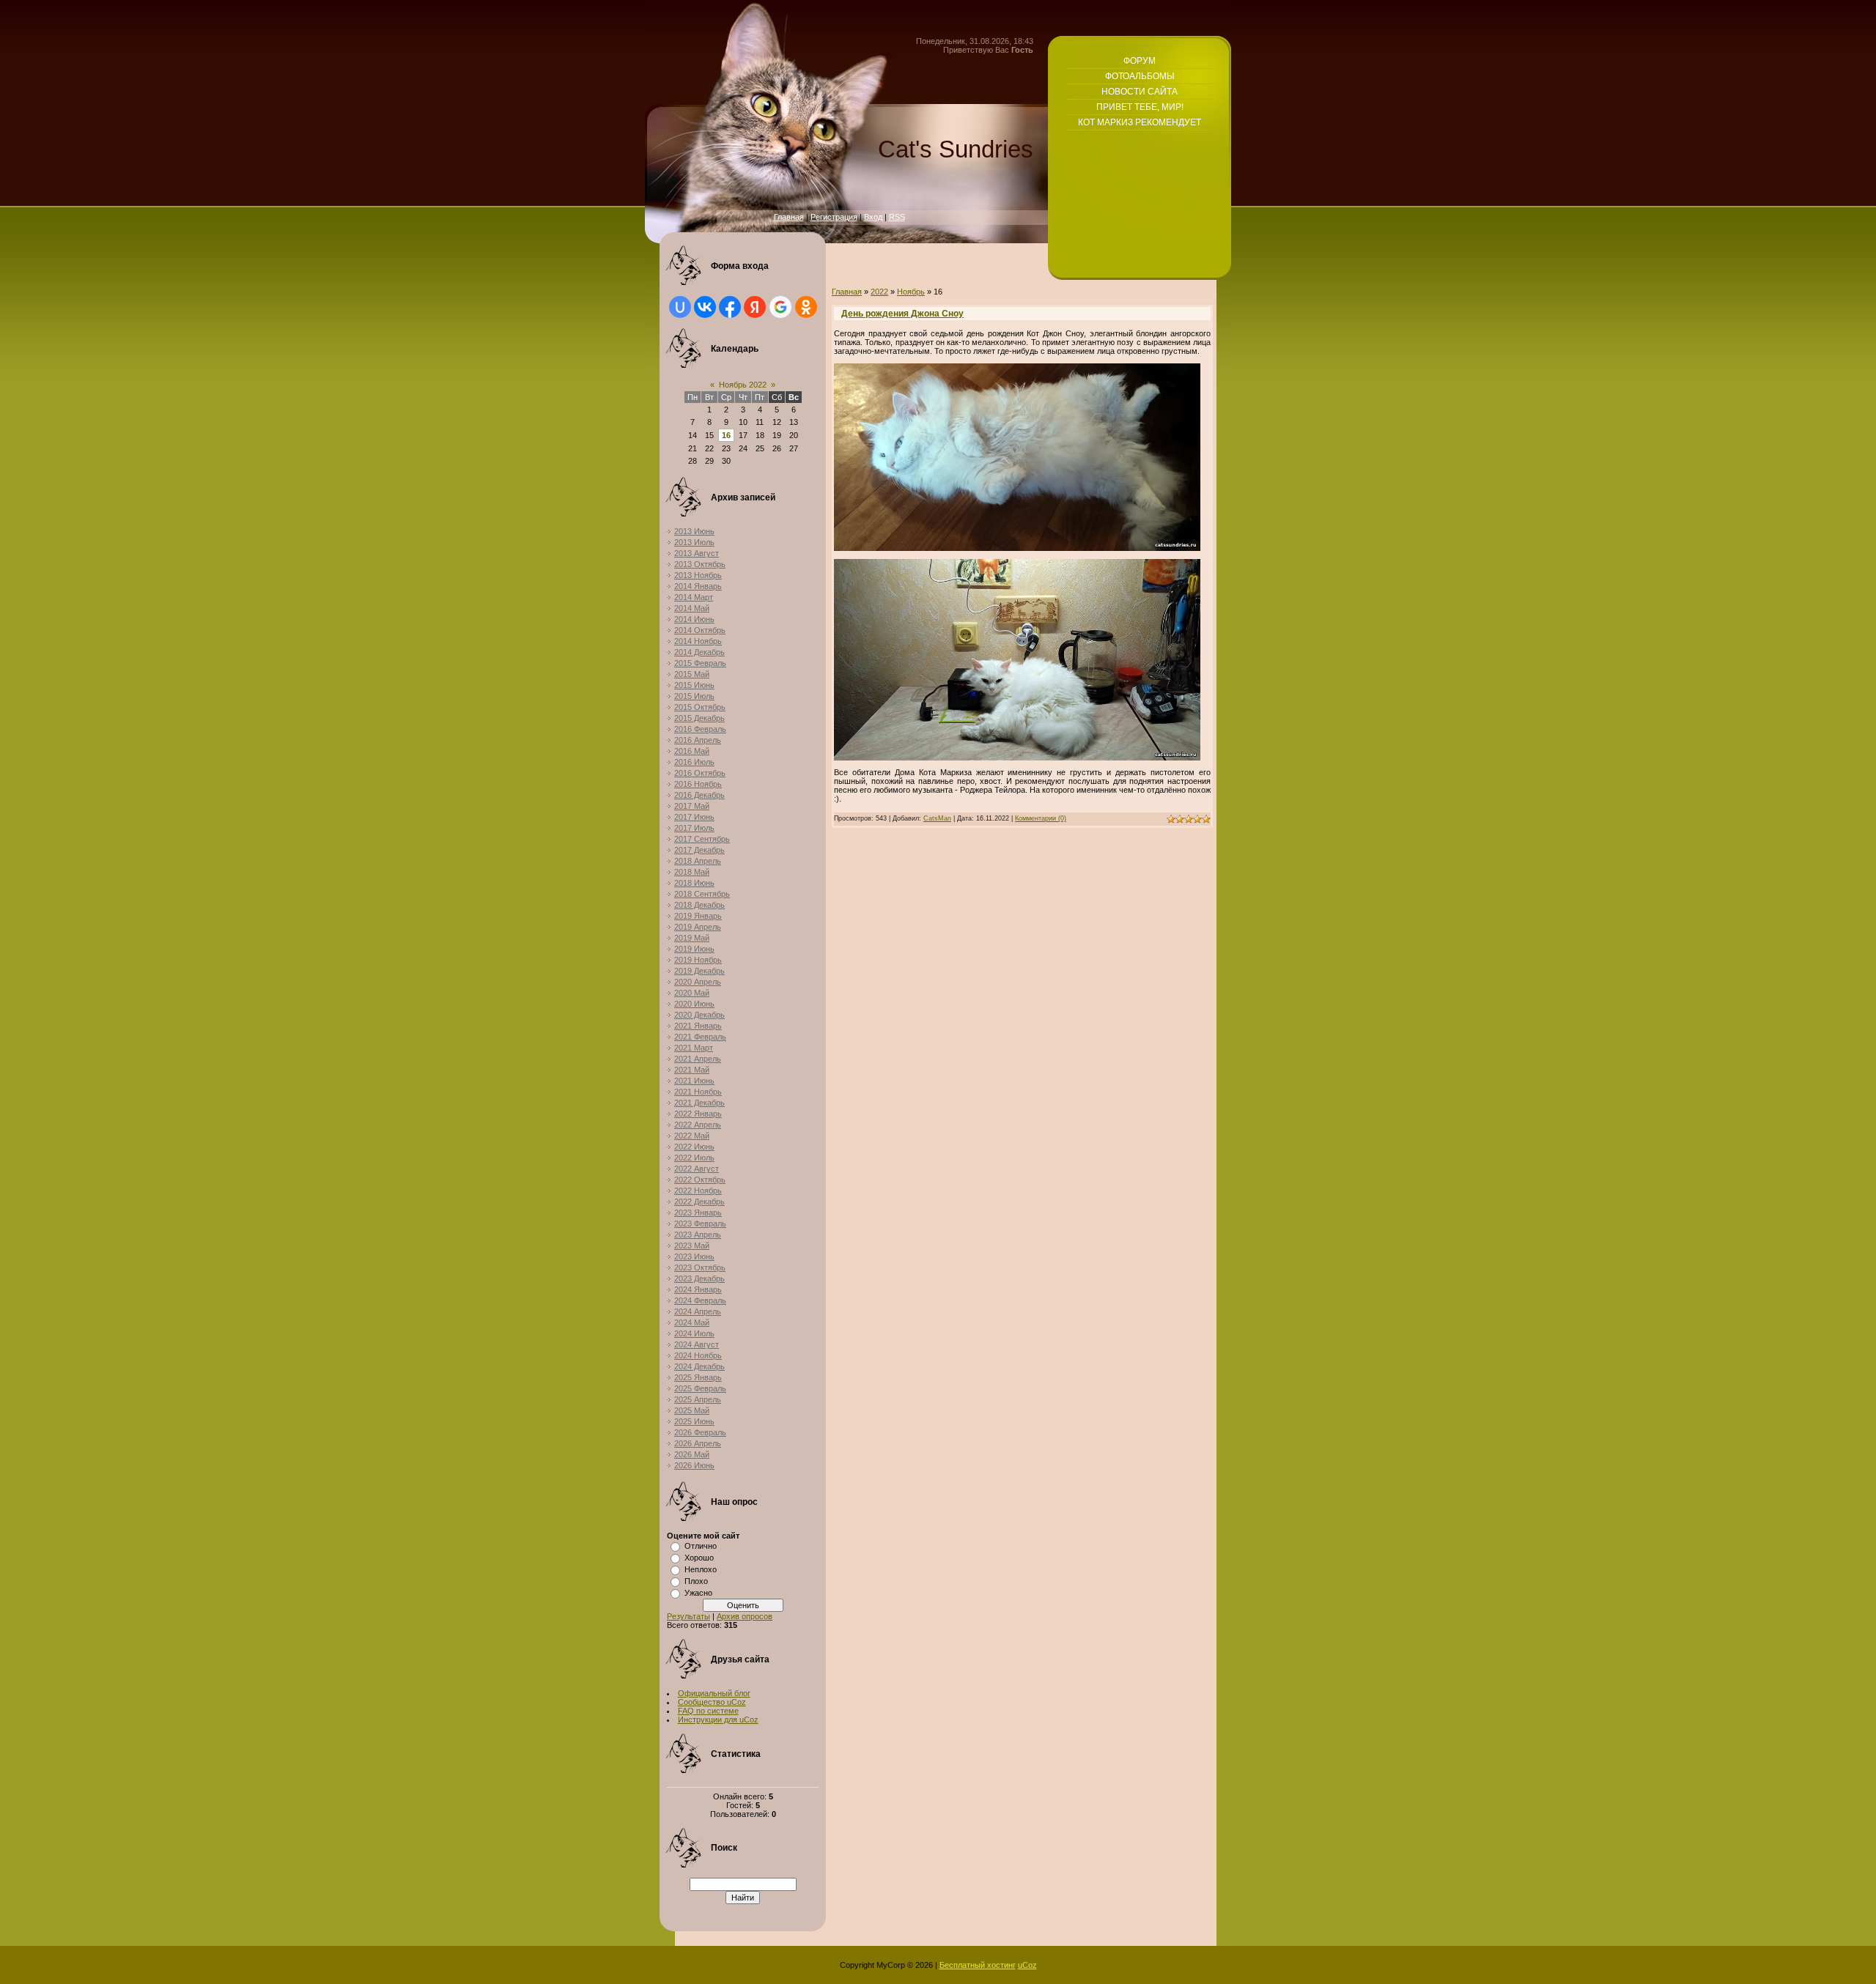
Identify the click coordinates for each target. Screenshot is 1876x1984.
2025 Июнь (694, 1421)
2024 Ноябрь (698, 1355)
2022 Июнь (694, 1147)
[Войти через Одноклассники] (806, 307)
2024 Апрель (698, 1311)
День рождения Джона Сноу (902, 314)
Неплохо (701, 1569)
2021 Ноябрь (698, 1092)
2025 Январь (698, 1377)
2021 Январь (698, 1026)
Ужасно (698, 1593)
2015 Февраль (700, 663)
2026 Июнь (694, 1465)
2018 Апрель (698, 861)
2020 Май (692, 993)
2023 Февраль (700, 1224)
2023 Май (692, 1245)
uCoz (1027, 1965)
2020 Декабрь (699, 1015)
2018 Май (692, 872)
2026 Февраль (700, 1432)
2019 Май (692, 938)
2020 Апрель (698, 982)
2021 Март (694, 1048)
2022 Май (692, 1136)
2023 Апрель (698, 1235)
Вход (873, 217)
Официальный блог (714, 1693)
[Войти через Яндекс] (755, 307)
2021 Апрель (698, 1059)
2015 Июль (694, 696)
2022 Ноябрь (698, 1191)
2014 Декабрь (699, 652)
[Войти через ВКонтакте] (705, 307)
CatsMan (937, 818)
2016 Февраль (700, 729)
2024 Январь (698, 1289)
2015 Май (692, 674)
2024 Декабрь (699, 1366)
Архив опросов (745, 1616)
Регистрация (834, 217)
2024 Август (697, 1344)
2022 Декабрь (699, 1202)
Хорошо (699, 1558)
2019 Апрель (698, 927)
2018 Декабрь (699, 905)
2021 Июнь (694, 1081)
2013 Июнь (694, 531)
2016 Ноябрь (698, 784)
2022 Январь (698, 1114)
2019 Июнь (694, 949)
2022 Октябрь (700, 1180)
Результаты (688, 1616)
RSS (897, 217)
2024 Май (692, 1322)
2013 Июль (694, 542)
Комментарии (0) (1041, 818)
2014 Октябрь (700, 630)
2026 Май (692, 1454)
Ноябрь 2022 (743, 385)
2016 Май (692, 751)
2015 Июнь (694, 685)
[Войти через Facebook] (730, 307)
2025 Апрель (698, 1399)
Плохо (696, 1581)
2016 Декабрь (699, 795)
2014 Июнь (694, 619)
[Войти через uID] (680, 307)
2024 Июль (694, 1333)
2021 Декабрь (699, 1103)
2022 (879, 292)
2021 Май (692, 1070)
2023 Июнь (694, 1256)
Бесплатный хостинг (978, 1965)
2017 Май (692, 806)
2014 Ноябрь (698, 641)
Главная (789, 217)
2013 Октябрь (700, 564)
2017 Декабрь (699, 850)
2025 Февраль (700, 1388)
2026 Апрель (698, 1443)
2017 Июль (694, 828)
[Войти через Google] (780, 307)
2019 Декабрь (699, 971)
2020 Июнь (694, 1004)
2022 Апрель (698, 1125)
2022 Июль (694, 1158)
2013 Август (697, 553)
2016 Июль (694, 762)
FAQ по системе (708, 1711)
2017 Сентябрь (702, 839)
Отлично (701, 1546)
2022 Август (697, 1169)
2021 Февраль (700, 1037)
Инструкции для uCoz (718, 1720)
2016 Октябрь (700, 773)
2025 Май (692, 1410)
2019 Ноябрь (698, 960)
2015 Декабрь (699, 718)
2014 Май (692, 608)
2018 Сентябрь (702, 894)
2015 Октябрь (700, 707)
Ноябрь (911, 292)
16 (726, 435)
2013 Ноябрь (698, 575)
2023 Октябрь (700, 1267)
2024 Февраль (700, 1300)
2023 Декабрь (699, 1278)
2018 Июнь (694, 883)
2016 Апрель (698, 740)
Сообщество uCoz (712, 1702)
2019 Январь (698, 916)
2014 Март (694, 597)
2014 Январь (698, 586)
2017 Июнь (694, 817)
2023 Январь (698, 1213)
